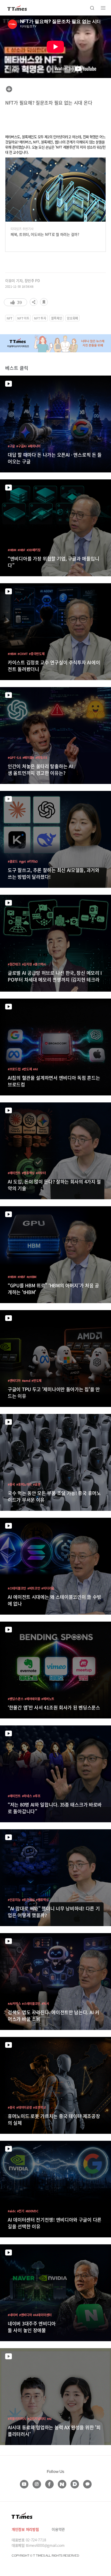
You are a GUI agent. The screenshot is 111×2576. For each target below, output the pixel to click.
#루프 (37, 1796)
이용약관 (58, 2529)
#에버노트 (48, 1699)
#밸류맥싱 (28, 1173)
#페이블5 (28, 757)
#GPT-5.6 (14, 757)
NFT (10, 318)
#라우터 (41, 1173)
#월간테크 (14, 964)
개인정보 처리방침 (25, 2529)
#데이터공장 (24, 2107)
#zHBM (32, 1277)
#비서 (45, 2003)
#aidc (12, 2211)
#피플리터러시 (17, 2419)
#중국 (11, 1484)
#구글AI (21, 446)
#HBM (12, 550)
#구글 (11, 446)
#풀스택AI (39, 964)
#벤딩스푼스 (15, 1699)
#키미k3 (33, 861)
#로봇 (37, 1484)
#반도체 (27, 1069)
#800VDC (32, 2211)
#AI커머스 (14, 2003)
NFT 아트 (23, 318)
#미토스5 (41, 757)
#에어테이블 (32, 1699)
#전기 (21, 2211)
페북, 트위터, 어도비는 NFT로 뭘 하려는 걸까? (45, 234)
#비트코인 (34, 1588)
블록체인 (57, 318)
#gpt (22, 861)
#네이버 (13, 2315)
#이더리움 (48, 1588)
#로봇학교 (39, 2107)
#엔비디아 (14, 1380)
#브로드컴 (14, 1069)
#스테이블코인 (17, 1588)
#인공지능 (14, 1900)
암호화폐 (72, 318)
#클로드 (13, 861)
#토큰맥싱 (28, 1900)
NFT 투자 (40, 318)
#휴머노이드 (24, 1484)
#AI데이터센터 (42, 2315)
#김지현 (27, 964)
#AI (35, 1069)
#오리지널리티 (37, 2419)
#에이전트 (14, 1173)
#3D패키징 (34, 550)
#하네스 (27, 1796)
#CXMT (23, 654)
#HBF (21, 550)
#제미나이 (34, 446)
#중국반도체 (37, 654)
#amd (26, 1380)
